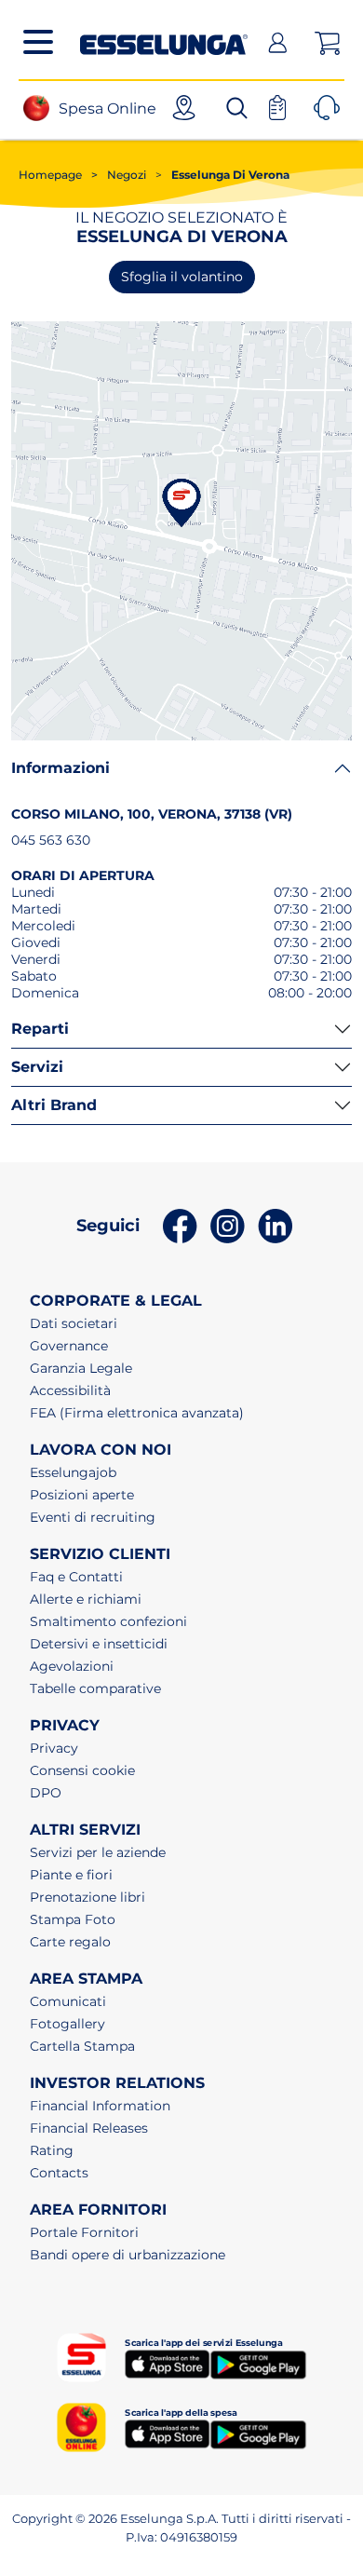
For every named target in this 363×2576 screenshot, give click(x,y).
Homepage (50, 175)
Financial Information (100, 2106)
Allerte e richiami (86, 1599)
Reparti (40, 1029)
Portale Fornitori (84, 2232)
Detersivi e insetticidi (99, 1644)
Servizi (37, 1067)
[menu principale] (38, 42)
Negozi (119, 175)
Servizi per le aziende (98, 1852)
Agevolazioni (72, 1666)
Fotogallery (67, 2024)
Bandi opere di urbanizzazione (128, 2255)
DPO (46, 1793)
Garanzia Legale (81, 1368)
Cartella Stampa (82, 2046)
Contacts (59, 2173)
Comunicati (68, 2001)
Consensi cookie (82, 1770)
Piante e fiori (71, 1875)
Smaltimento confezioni (108, 1621)
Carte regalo (70, 1942)
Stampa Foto (73, 1919)
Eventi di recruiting (93, 1517)
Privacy (54, 1748)
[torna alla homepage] (164, 40)
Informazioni (60, 768)
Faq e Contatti (76, 1577)
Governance (69, 1346)
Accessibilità (70, 1390)
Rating (52, 2150)
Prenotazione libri (87, 1897)
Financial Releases (89, 2128)
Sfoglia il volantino (182, 277)
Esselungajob (73, 1472)
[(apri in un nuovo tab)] (167, 2364)
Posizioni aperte (82, 1495)
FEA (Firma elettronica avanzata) (137, 1413)
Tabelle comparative (95, 1688)
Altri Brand (54, 1105)
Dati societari (74, 1323)
